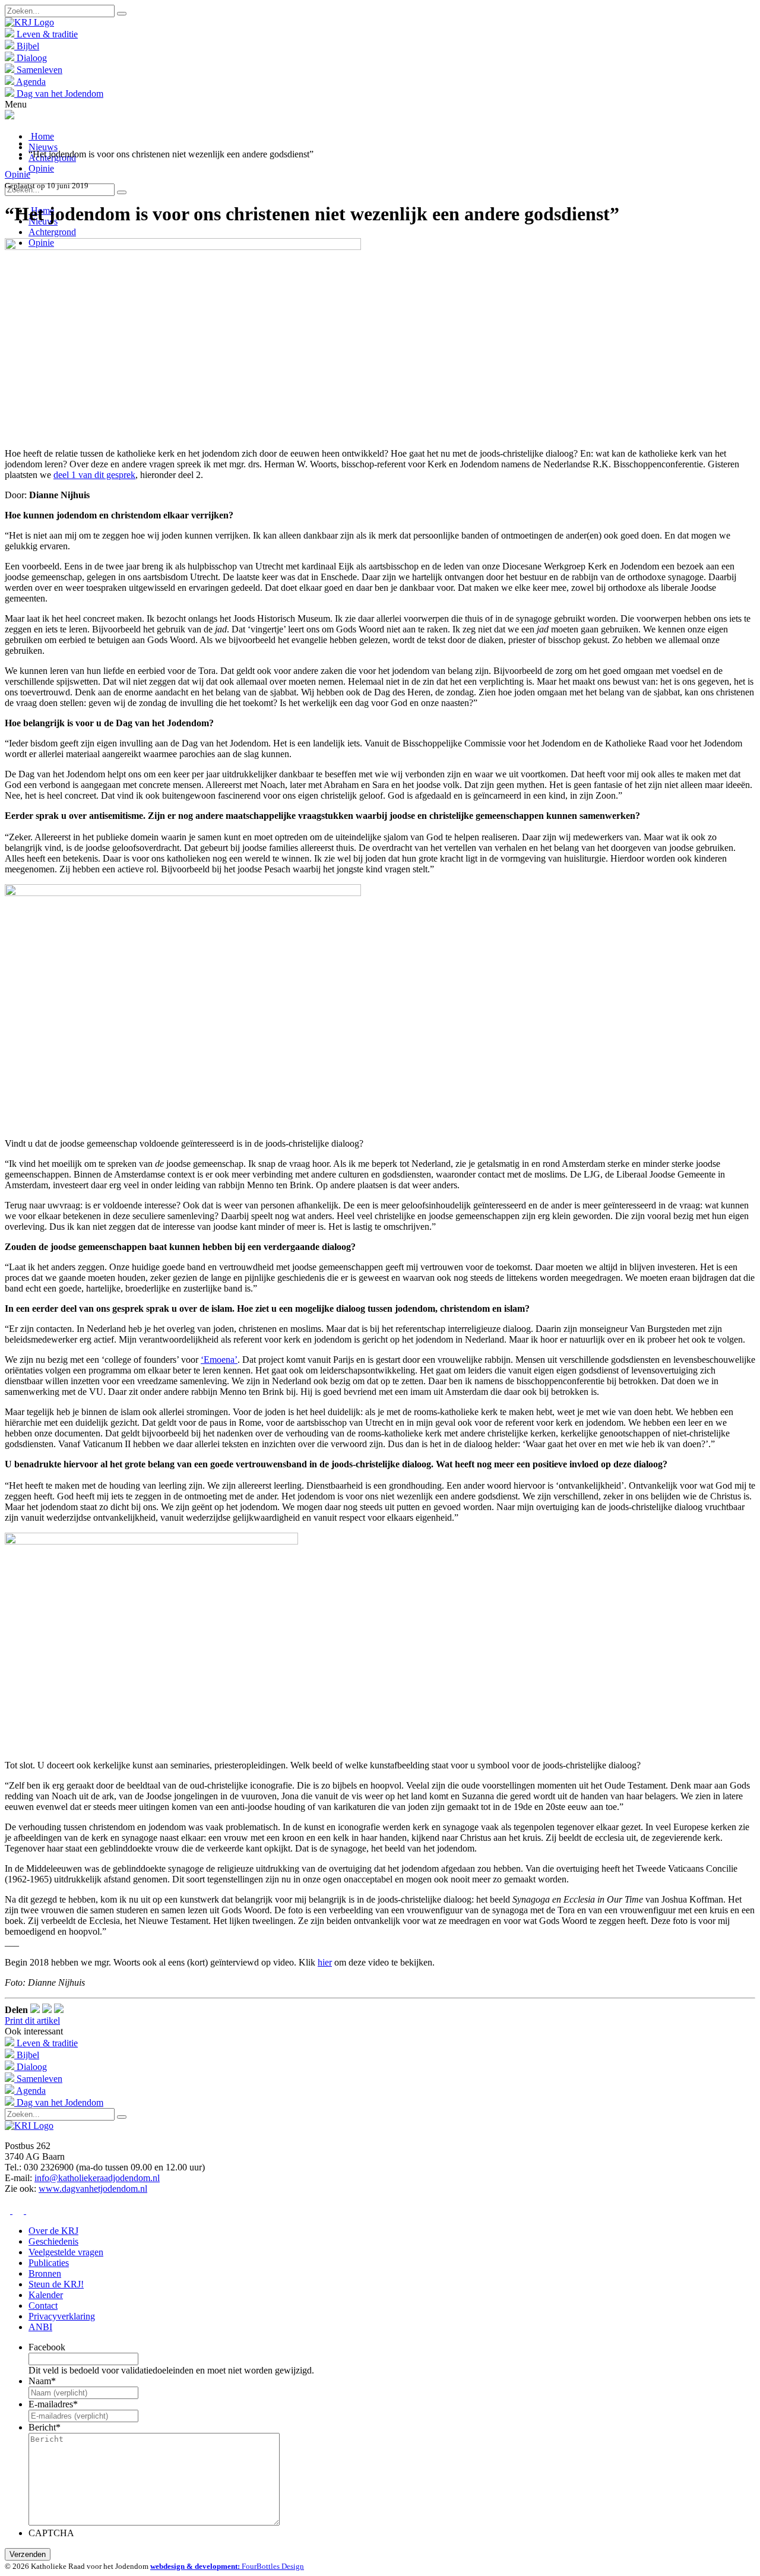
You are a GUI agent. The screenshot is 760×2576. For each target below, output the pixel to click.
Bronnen (45, 2273)
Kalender (46, 2295)
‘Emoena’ (219, 1360)
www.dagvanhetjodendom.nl (93, 2189)
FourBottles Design (227, 2566)
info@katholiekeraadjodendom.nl (97, 2178)
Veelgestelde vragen (66, 2252)
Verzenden (28, 2554)
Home (41, 136)
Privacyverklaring (62, 2316)
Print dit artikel (32, 2020)
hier (325, 1962)
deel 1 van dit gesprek (94, 475)
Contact (43, 2306)
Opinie (41, 168)
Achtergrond (52, 232)
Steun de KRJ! (56, 2284)
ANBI (40, 2327)
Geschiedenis (53, 2241)
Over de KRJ (53, 2231)
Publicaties (49, 2263)
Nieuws (43, 147)
